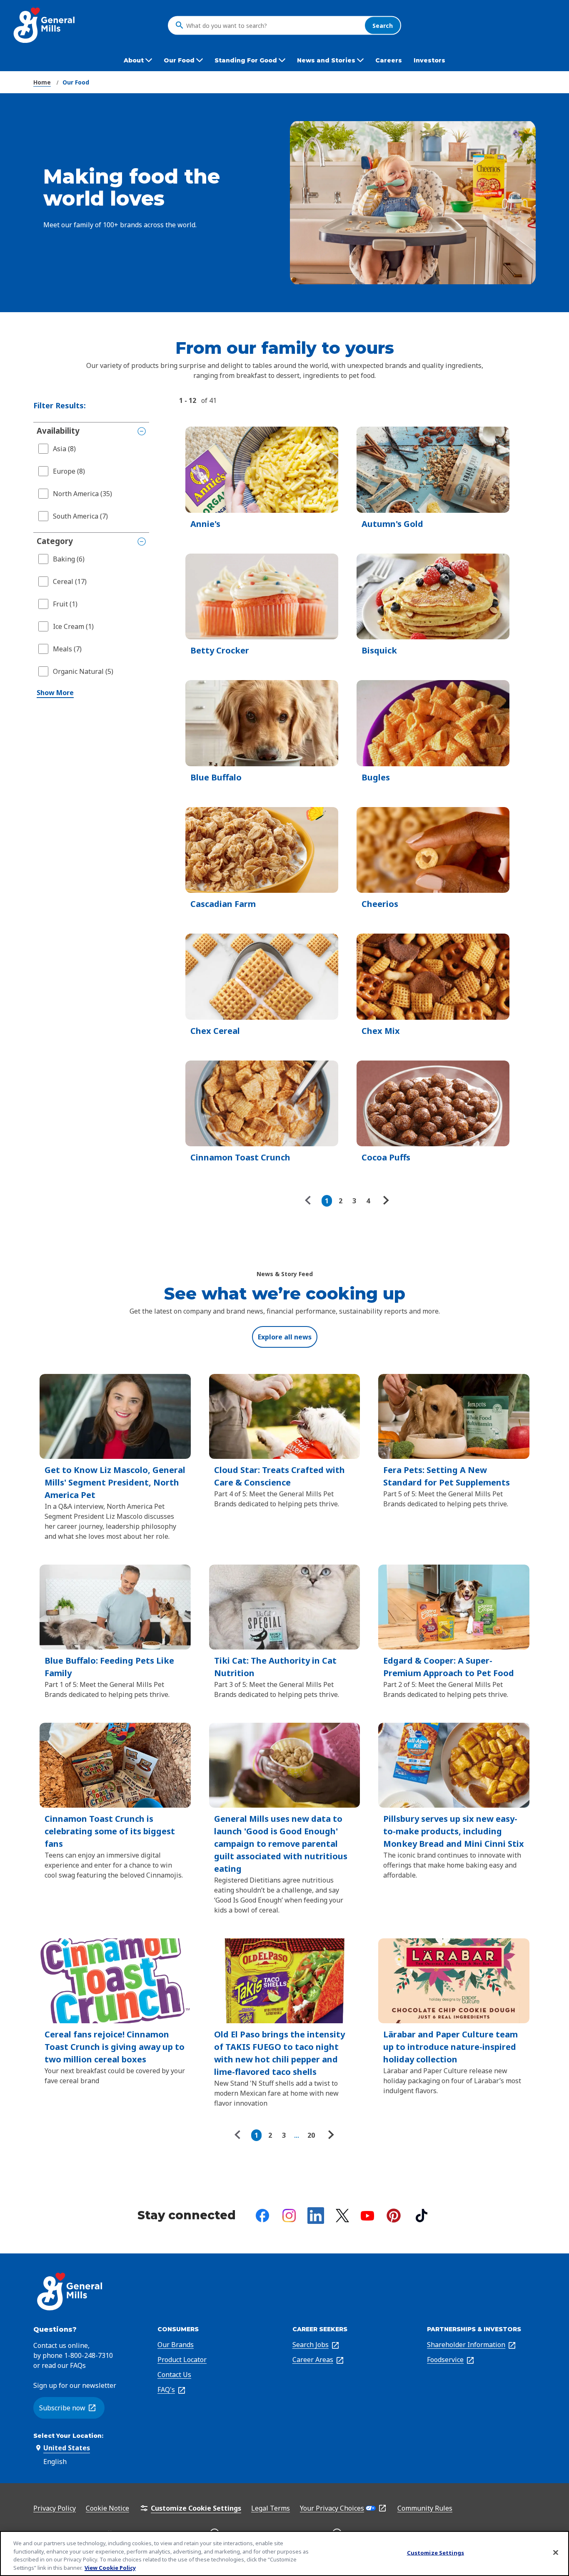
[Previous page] (310, 1201)
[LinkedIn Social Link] (316, 2216)
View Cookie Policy (110, 2567)
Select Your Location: (68, 2436)
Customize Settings (435, 2553)
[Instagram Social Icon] (289, 2216)
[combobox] (273, 25)
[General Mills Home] (45, 25)
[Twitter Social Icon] (342, 2216)
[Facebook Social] (262, 2216)
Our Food (76, 82)
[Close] (556, 2552)
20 (311, 2135)
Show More (55, 693)
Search (383, 25)
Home (42, 82)
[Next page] (385, 1201)
